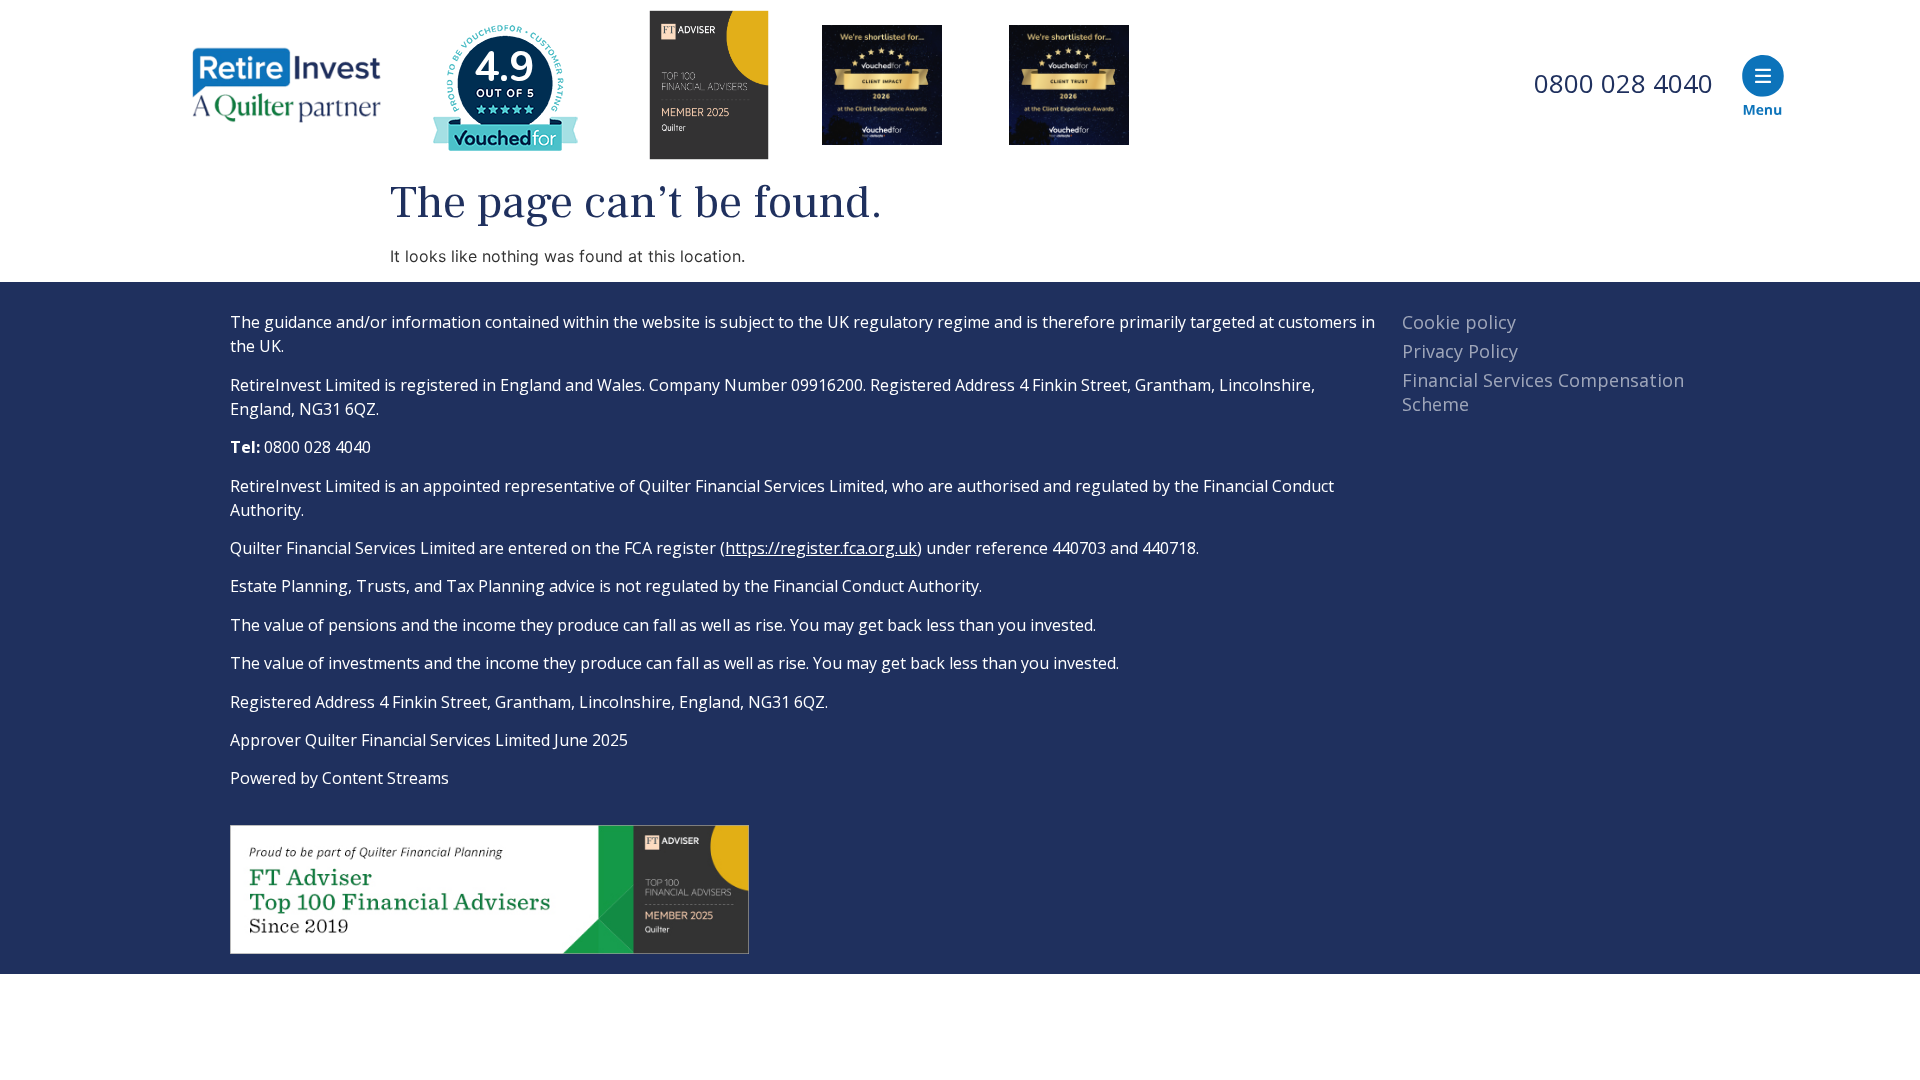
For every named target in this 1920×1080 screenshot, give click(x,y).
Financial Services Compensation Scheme (1543, 392)
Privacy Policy (1460, 351)
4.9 (504, 67)
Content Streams (385, 778)
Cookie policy (1459, 322)
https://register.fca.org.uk (821, 548)
